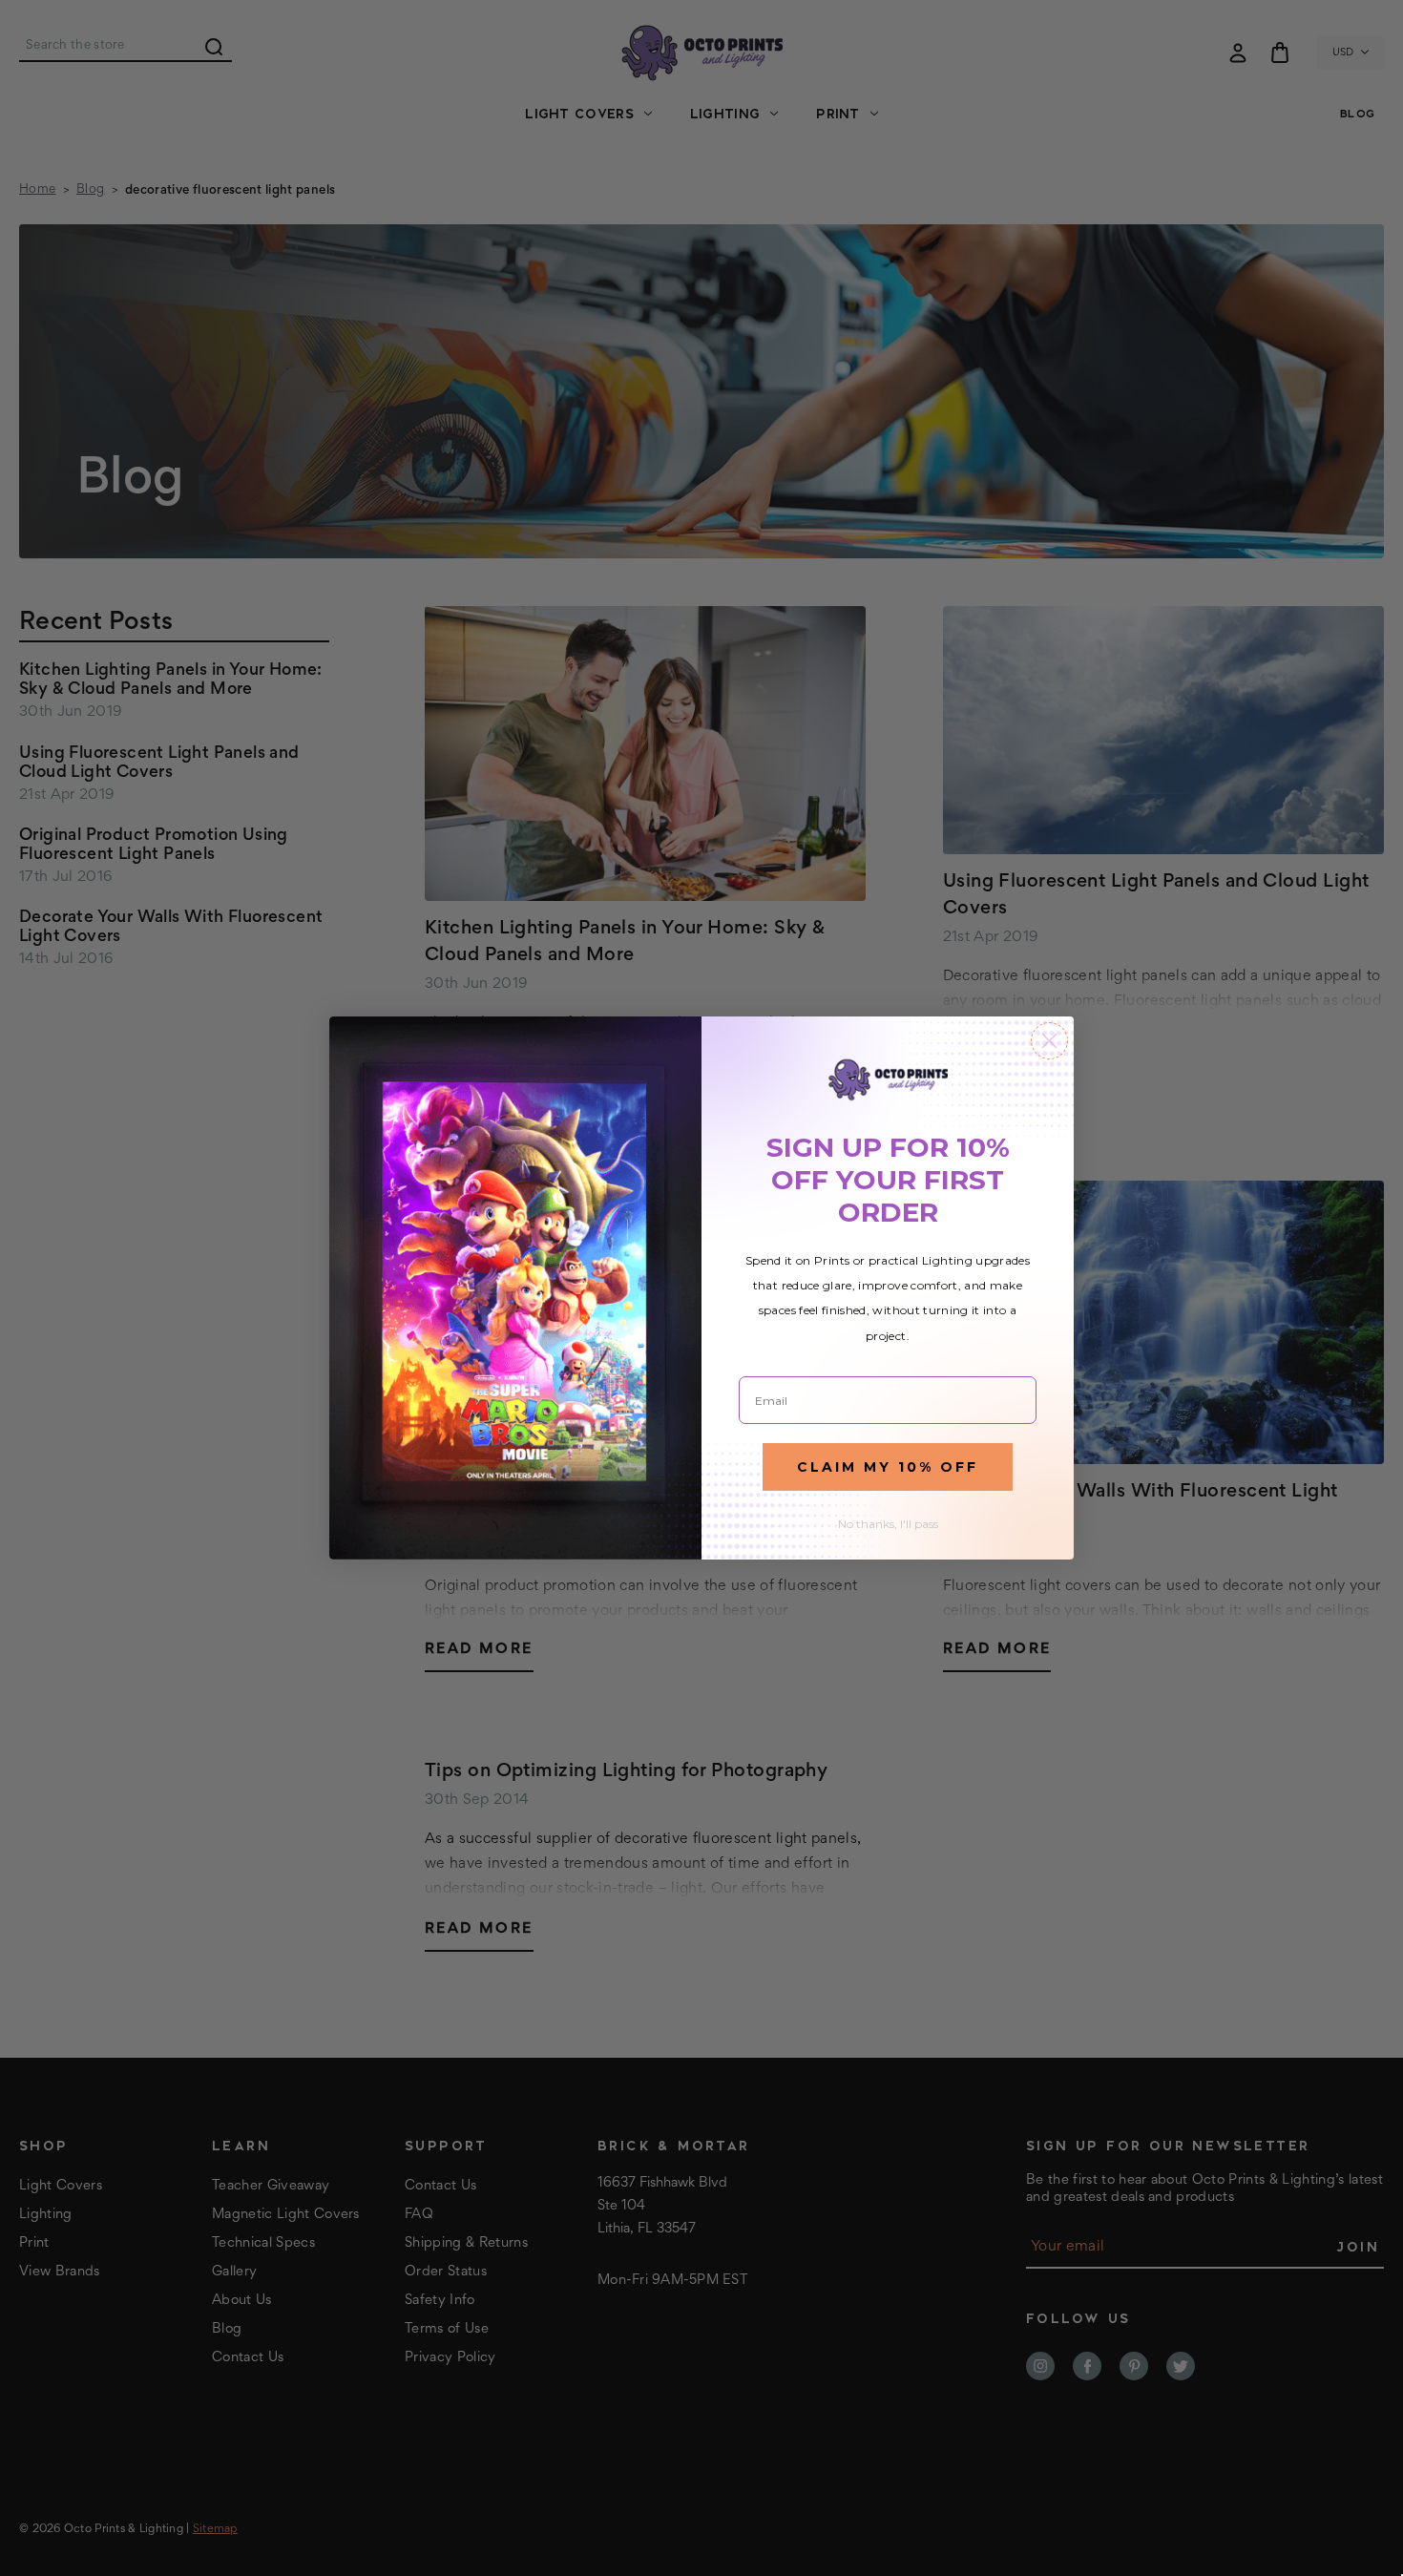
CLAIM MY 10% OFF (888, 1467)
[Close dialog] (1049, 1041)
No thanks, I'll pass (888, 1524)
